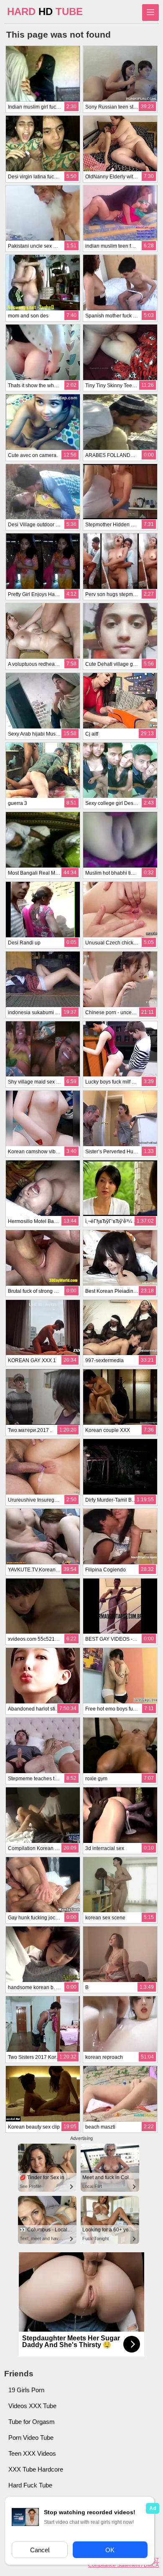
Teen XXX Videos (32, 2453)
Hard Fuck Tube (30, 2485)
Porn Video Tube (31, 2438)
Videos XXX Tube (32, 2406)
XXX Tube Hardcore (36, 2469)
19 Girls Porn (26, 2390)
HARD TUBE (45, 11)
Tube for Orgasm (32, 2422)
